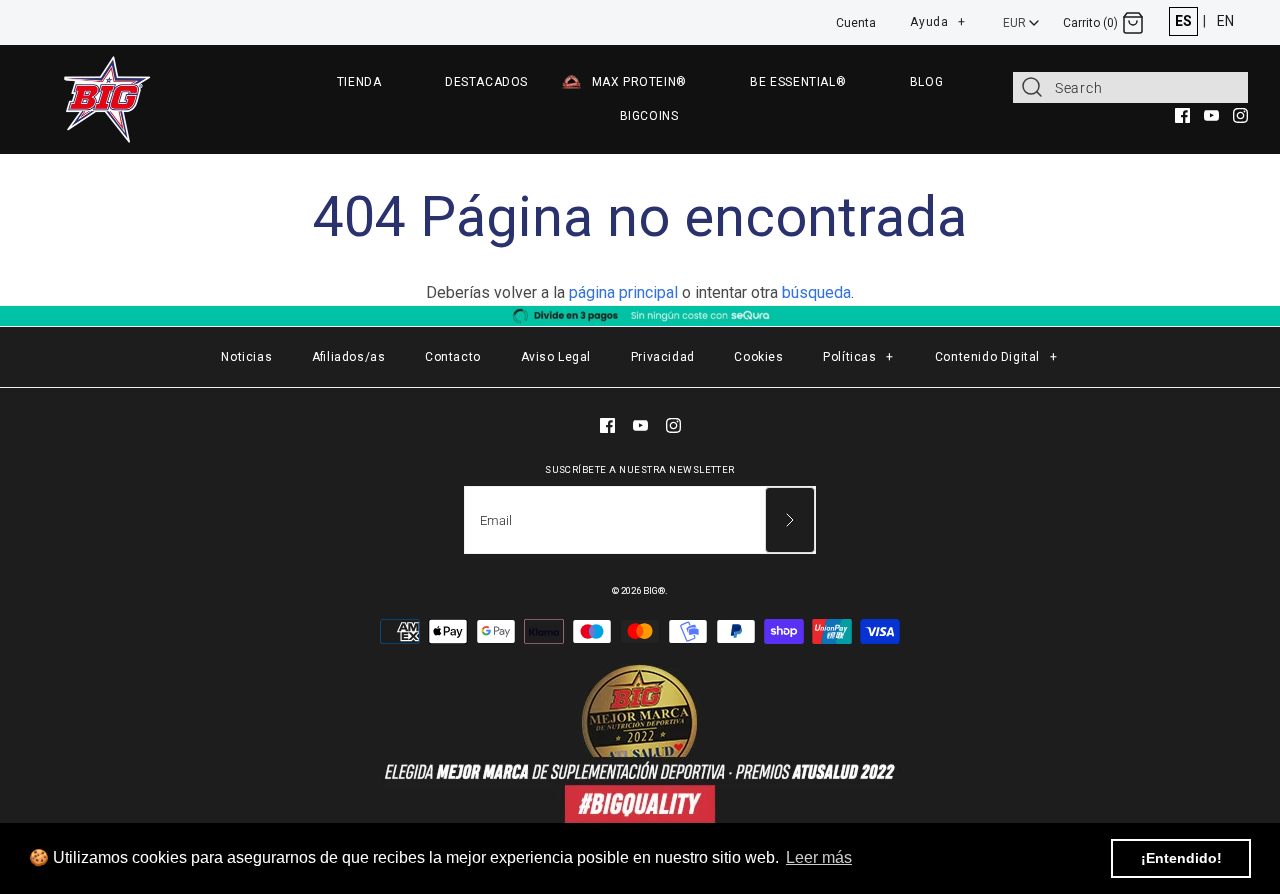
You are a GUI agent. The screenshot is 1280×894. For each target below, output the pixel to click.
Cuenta (856, 23)
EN (1225, 21)
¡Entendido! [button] (1181, 858)
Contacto (453, 357)
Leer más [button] (819, 857)
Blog (926, 82)
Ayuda (937, 19)
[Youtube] (1211, 115)
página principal (623, 292)
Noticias (246, 357)
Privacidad (663, 357)
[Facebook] (1182, 115)
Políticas (858, 357)
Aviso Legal (556, 357)
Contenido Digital (996, 357)
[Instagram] (1240, 115)
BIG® (654, 590)
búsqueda (816, 292)
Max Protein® (639, 82)
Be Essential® (798, 82)
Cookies (758, 357)
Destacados (486, 82)
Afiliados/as (349, 357)
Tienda (359, 82)
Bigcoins (649, 116)
